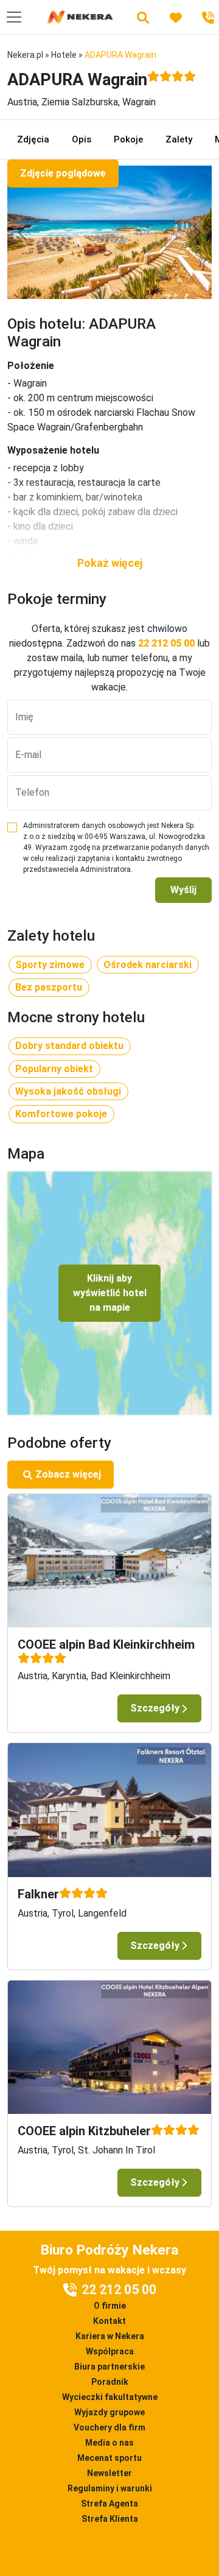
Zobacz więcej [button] (68, 1474)
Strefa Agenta (109, 2504)
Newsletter (109, 2473)
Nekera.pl (25, 55)
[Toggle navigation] (14, 17)
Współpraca (110, 2351)
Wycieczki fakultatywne (110, 2397)
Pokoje (128, 139)
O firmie (110, 2306)
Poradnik (110, 2382)
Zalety (179, 139)
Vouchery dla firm (109, 2427)
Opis (82, 139)
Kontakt (109, 2321)
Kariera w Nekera (110, 2336)
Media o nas (109, 2443)
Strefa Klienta (110, 2519)
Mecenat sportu (109, 2458)
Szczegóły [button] (155, 1708)
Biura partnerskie (109, 2367)
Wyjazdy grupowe (109, 2412)
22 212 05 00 (166, 643)
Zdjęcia (33, 139)
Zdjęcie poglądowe (63, 173)
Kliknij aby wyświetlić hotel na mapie (110, 1293)
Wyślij (183, 890)
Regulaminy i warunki (110, 2488)
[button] (109, 563)
